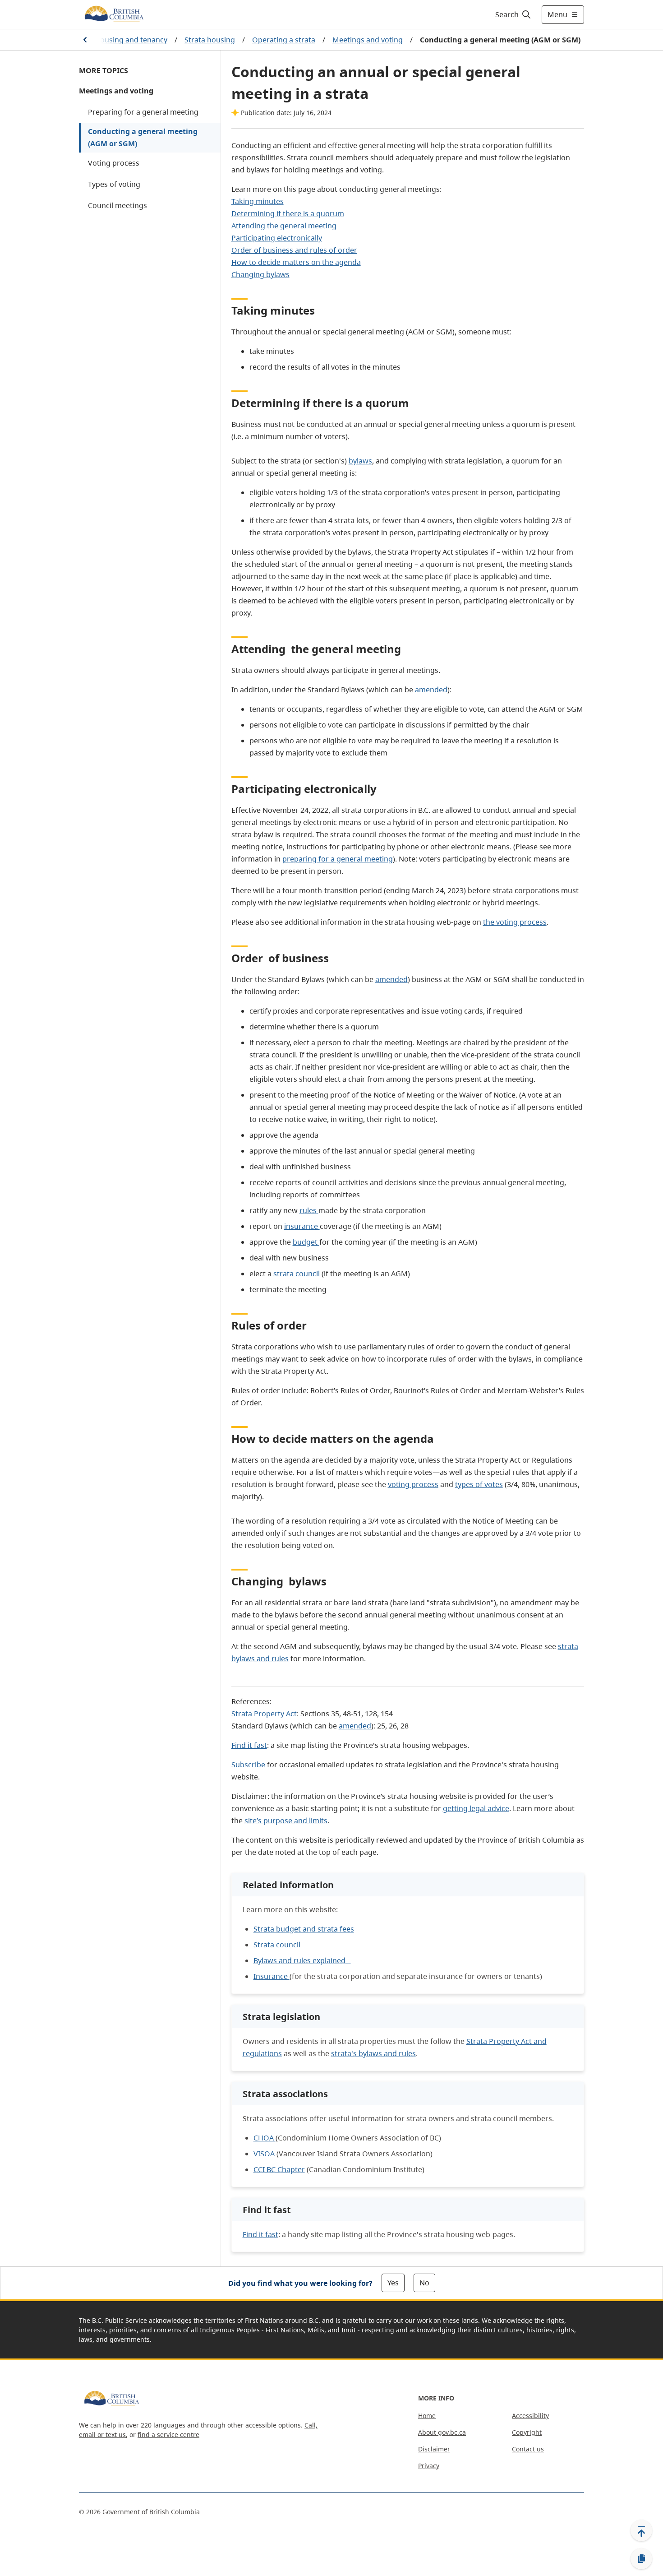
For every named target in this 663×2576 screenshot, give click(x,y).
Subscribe (249, 1765)
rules (308, 1210)
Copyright (527, 2432)
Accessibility (530, 2416)
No (424, 2283)
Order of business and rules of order (294, 250)
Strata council (277, 1945)
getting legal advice (476, 1808)
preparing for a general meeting (338, 859)
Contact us (528, 2449)
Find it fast (249, 1745)
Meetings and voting (368, 40)
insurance (302, 1226)
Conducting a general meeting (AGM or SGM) (143, 137)
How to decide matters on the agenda (296, 262)
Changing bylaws (260, 274)
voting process (413, 1484)
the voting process (515, 922)
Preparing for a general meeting (143, 112)
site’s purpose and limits (286, 1821)
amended (431, 690)
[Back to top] (641, 2530)
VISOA (265, 2154)
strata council (297, 1274)
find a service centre (168, 2435)
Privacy (429, 2466)
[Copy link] (641, 2559)
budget (306, 1242)
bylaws (360, 461)
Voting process (114, 163)
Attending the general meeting (284, 226)
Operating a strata (284, 40)
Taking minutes (258, 201)
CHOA (265, 2138)
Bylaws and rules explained (299, 1960)
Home (427, 2416)
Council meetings (117, 205)
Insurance (272, 1976)
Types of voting (114, 184)
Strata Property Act (264, 1714)
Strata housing (210, 40)
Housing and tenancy (131, 40)
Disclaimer (434, 2449)
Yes (393, 2283)
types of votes (479, 1484)
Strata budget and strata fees (304, 1929)
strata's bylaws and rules (373, 2053)
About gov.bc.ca (442, 2432)
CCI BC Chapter (279, 2169)
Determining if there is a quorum (288, 213)
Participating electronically (277, 238)
